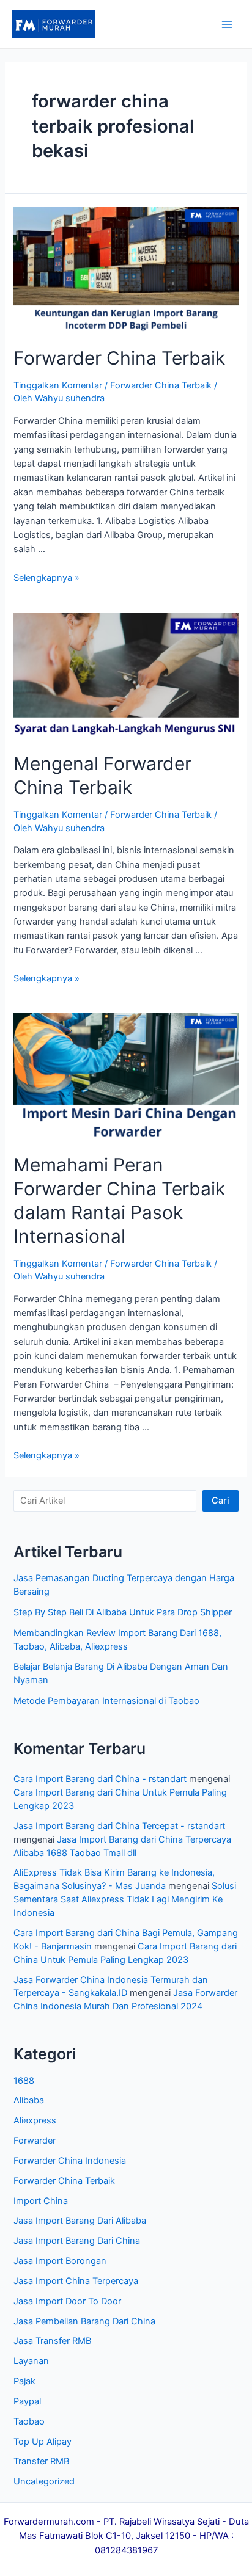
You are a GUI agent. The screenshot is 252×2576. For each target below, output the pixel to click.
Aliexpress (35, 2120)
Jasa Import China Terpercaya (76, 2281)
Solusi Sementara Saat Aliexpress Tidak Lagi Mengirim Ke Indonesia (125, 1899)
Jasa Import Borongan (60, 2261)
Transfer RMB (41, 2461)
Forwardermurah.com (49, 2522)
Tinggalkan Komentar (58, 385)
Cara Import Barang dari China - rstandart (100, 1779)
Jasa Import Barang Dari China (77, 2241)
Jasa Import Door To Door (67, 2301)
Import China (41, 2201)
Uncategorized (44, 2481)
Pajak (24, 2381)
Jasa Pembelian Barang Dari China (84, 2321)
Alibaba (29, 2100)
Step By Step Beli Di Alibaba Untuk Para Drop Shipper (123, 1612)
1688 (24, 2081)
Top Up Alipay (43, 2442)
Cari (220, 1501)
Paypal (27, 2401)
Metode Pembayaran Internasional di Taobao (106, 1701)
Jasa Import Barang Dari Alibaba (80, 2221)
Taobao (29, 2421)
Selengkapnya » (46, 578)
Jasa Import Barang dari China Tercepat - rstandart (119, 1826)
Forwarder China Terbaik (119, 358)
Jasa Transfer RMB (52, 2341)
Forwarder (35, 2141)
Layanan (31, 2361)
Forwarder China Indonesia (70, 2161)
